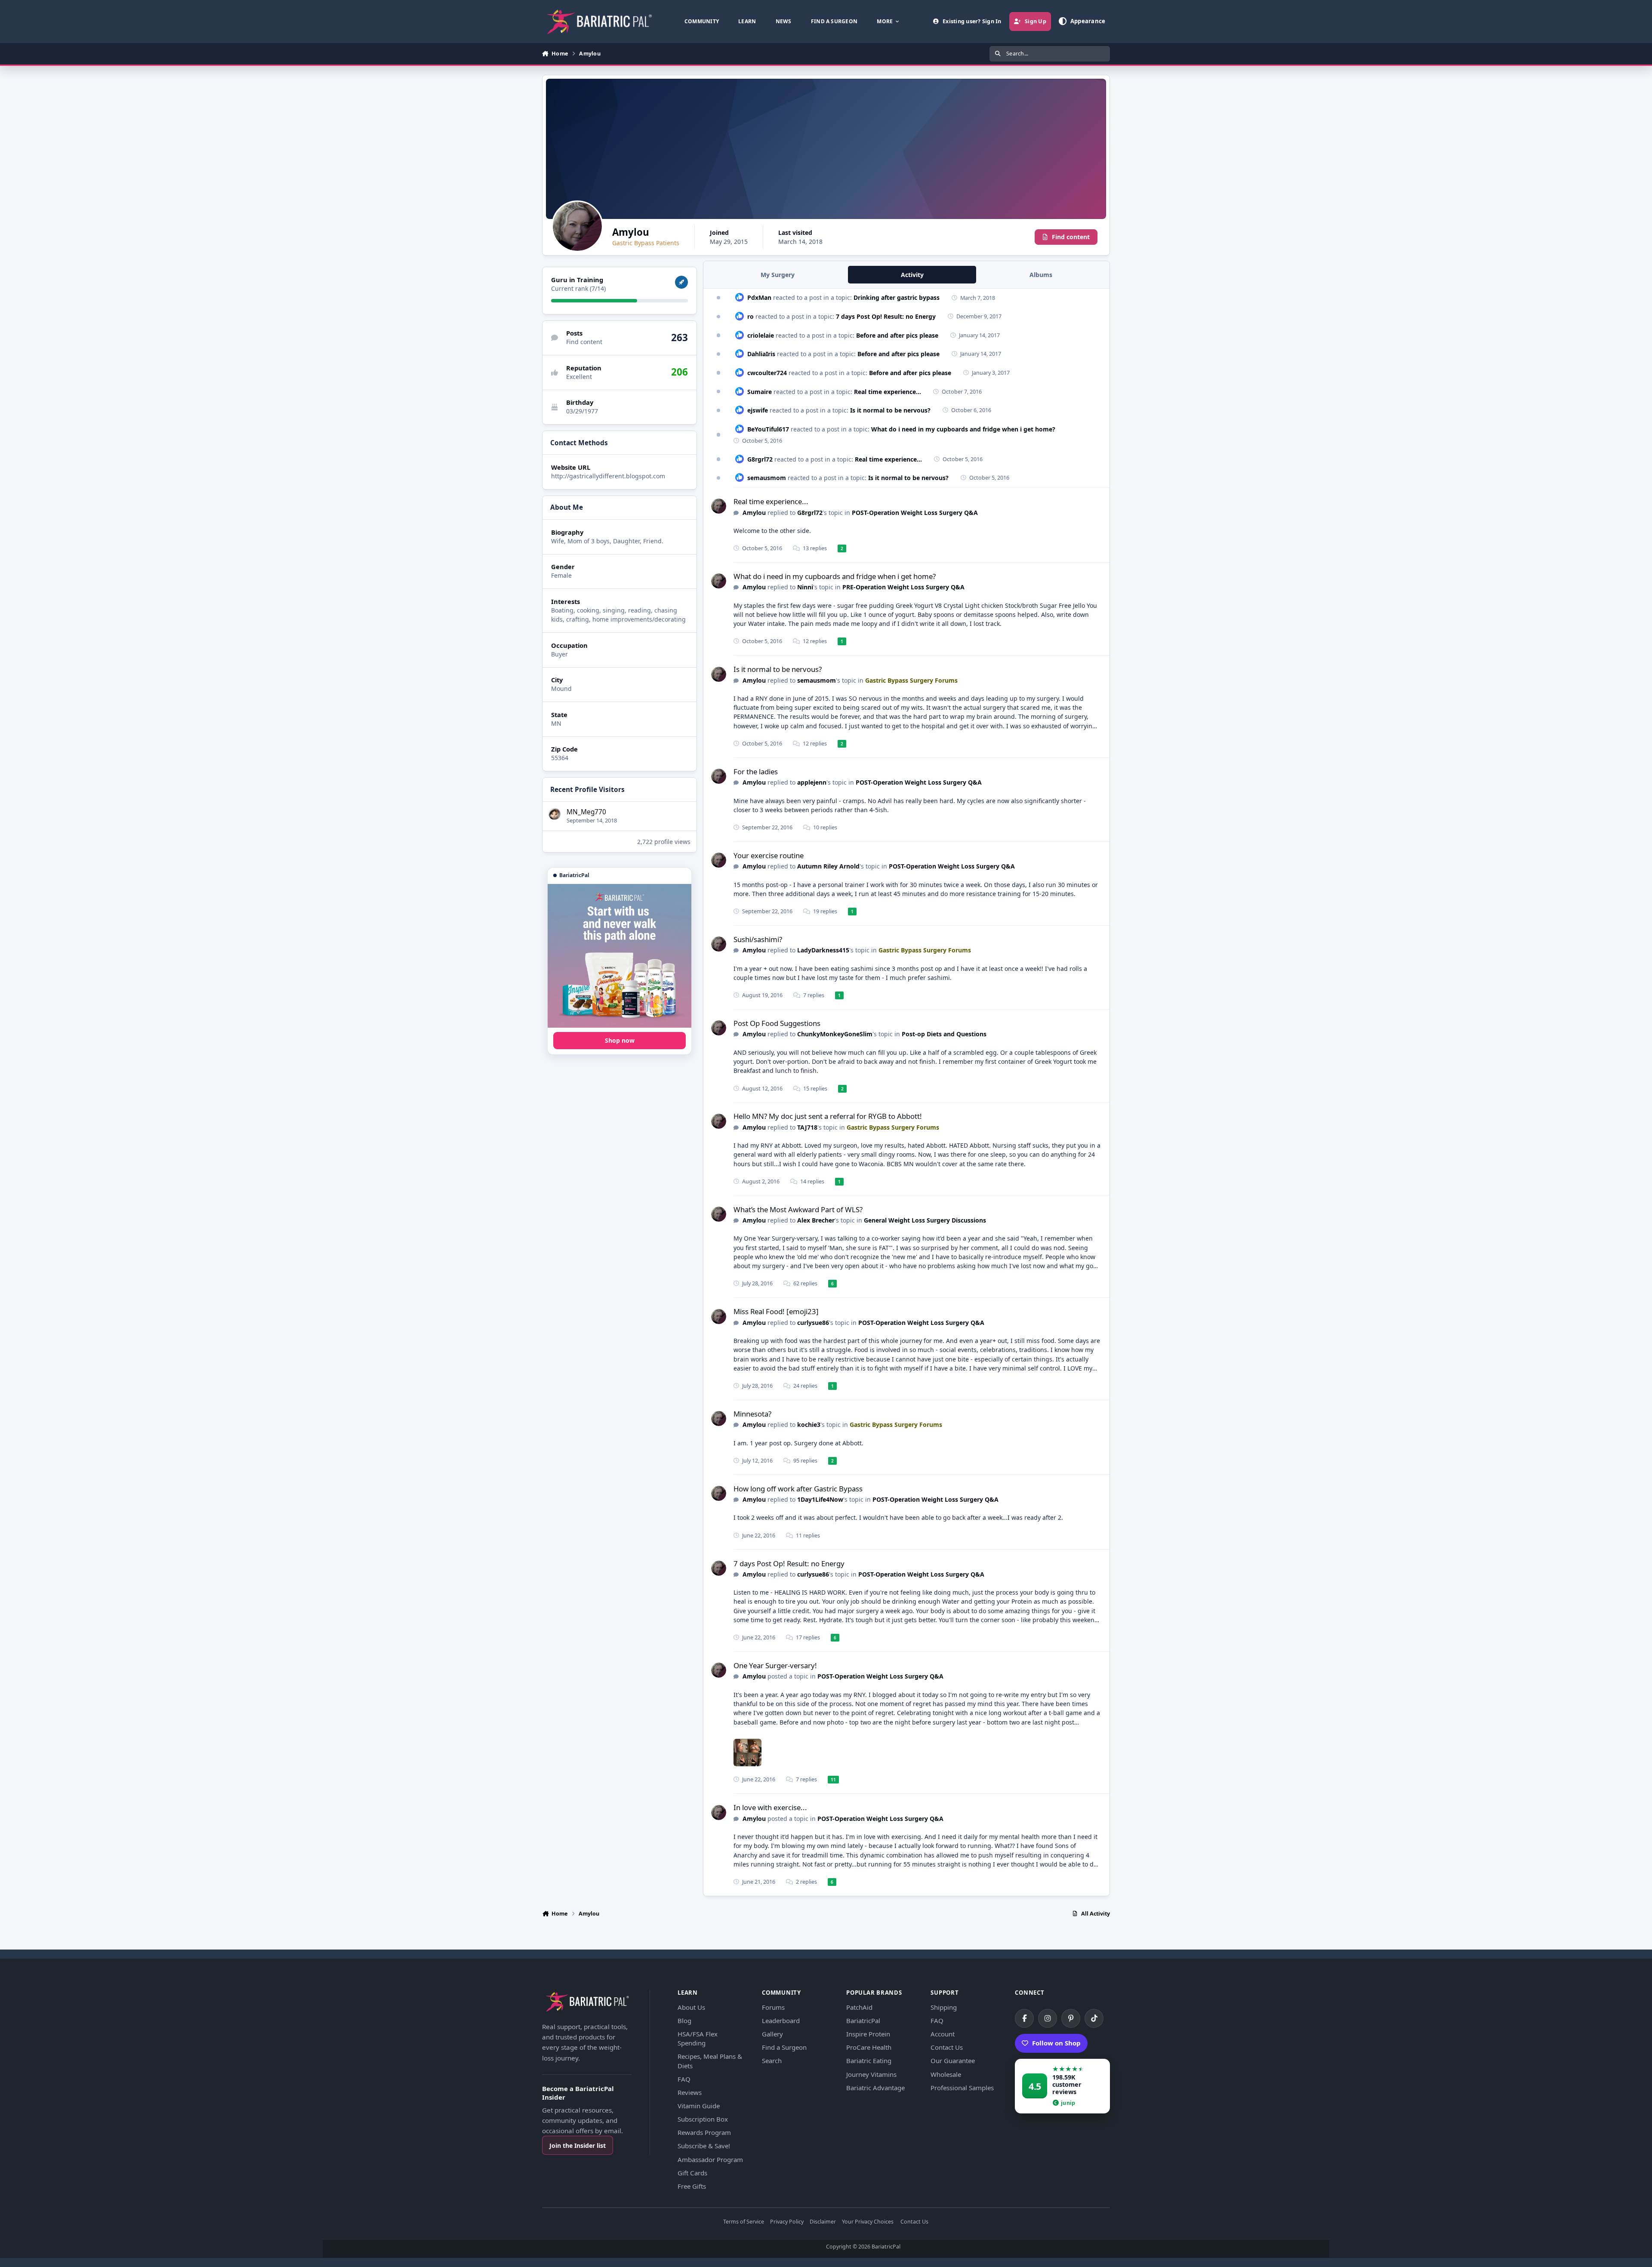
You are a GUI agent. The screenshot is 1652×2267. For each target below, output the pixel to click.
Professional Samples (962, 2088)
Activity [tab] (912, 275)
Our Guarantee (953, 2061)
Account (943, 2034)
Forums (773, 2007)
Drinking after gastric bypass (897, 297)
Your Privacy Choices (868, 2222)
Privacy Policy (787, 2222)
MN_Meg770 (586, 812)
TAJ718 (807, 1127)
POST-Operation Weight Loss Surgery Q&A (915, 513)
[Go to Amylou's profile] (719, 506)
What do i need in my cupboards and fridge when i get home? (963, 429)
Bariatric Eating (869, 2061)
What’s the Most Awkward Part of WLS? (798, 1209)
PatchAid (859, 2007)
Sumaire (760, 392)
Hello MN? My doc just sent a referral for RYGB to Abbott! (828, 1116)
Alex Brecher (816, 1220)
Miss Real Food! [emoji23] (776, 1311)
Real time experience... (888, 392)
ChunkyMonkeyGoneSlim (835, 1034)
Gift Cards (692, 2173)
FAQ (684, 2079)
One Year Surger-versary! (775, 1665)
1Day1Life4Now (820, 1499)
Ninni (805, 587)
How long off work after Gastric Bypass (798, 1489)
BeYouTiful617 (768, 429)
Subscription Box (703, 2119)
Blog (684, 2021)
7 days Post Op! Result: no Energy (886, 316)
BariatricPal (863, 2021)
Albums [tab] (1041, 275)
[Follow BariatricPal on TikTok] (1094, 2018)
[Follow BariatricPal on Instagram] (1048, 2018)
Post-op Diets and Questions (944, 1034)
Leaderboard (781, 2021)
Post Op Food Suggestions (777, 1023)
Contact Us (947, 2047)
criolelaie (761, 335)
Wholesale (946, 2074)
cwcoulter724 (767, 373)
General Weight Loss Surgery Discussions (925, 1220)
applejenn (812, 782)
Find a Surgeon (784, 2047)
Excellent (579, 377)
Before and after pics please (897, 335)
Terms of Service (744, 2222)
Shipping (944, 2007)
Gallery (772, 2034)
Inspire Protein (868, 2034)
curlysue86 (813, 1323)
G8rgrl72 (760, 459)
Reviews (690, 2092)
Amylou (754, 513)
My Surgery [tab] (778, 275)
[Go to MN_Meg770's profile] (555, 814)
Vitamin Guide (699, 2106)
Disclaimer (823, 2222)
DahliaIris (761, 354)
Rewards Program (704, 2132)
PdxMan (759, 297)
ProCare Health (869, 2047)
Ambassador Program (710, 2159)
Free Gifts (692, 2186)
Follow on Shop (1056, 2043)
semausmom (767, 478)
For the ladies (756, 772)
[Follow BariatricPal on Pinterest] (1071, 2018)
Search (772, 2061)
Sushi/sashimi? (758, 939)
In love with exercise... (770, 1807)
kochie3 (809, 1425)
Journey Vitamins (871, 2074)
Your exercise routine (769, 855)
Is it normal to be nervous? (890, 410)
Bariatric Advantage (875, 2088)
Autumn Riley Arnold (828, 866)
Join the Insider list (578, 2145)
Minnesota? (752, 1414)
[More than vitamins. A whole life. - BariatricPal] (619, 956)
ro (750, 316)
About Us (691, 2007)
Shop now (620, 1040)
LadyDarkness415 (823, 950)
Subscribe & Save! (704, 2146)
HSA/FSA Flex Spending (698, 2038)
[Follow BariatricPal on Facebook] (1024, 2018)
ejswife (758, 410)
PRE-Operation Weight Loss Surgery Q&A (903, 587)
